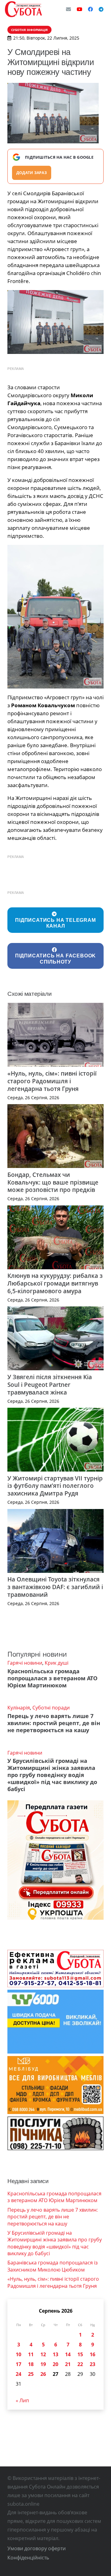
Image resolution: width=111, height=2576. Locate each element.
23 (92, 2364)
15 (80, 2354)
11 (31, 2354)
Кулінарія (19, 1708)
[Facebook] (90, 9)
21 (68, 2364)
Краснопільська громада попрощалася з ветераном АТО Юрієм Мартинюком (52, 1678)
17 (18, 2364)
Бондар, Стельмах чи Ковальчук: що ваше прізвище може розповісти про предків (53, 1182)
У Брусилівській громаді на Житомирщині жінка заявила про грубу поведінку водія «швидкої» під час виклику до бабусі (52, 1775)
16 (92, 2354)
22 (80, 2364)
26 (43, 2374)
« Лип (22, 2400)
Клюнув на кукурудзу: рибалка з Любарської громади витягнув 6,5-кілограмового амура (55, 1283)
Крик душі (57, 1663)
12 (43, 2354)
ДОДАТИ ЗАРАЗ (32, 173)
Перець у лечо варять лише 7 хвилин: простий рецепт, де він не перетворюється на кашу (54, 1723)
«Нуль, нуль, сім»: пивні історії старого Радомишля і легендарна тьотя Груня (52, 1081)
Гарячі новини (25, 1663)
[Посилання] (23, 9)
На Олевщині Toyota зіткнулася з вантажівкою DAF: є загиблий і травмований (55, 1587)
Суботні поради (51, 1708)
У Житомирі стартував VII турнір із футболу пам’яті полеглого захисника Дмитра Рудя (55, 1486)
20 (55, 2364)
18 (31, 2364)
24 (18, 2374)
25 (31, 2374)
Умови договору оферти (37, 2548)
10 (18, 2354)
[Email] (68, 9)
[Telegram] (101, 9)
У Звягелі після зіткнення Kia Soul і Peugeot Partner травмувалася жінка (50, 1385)
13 (55, 2354)
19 (43, 2364)
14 (68, 2354)
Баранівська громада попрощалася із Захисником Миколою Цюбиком (53, 2266)
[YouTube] (80, 9)
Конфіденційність (28, 2558)
